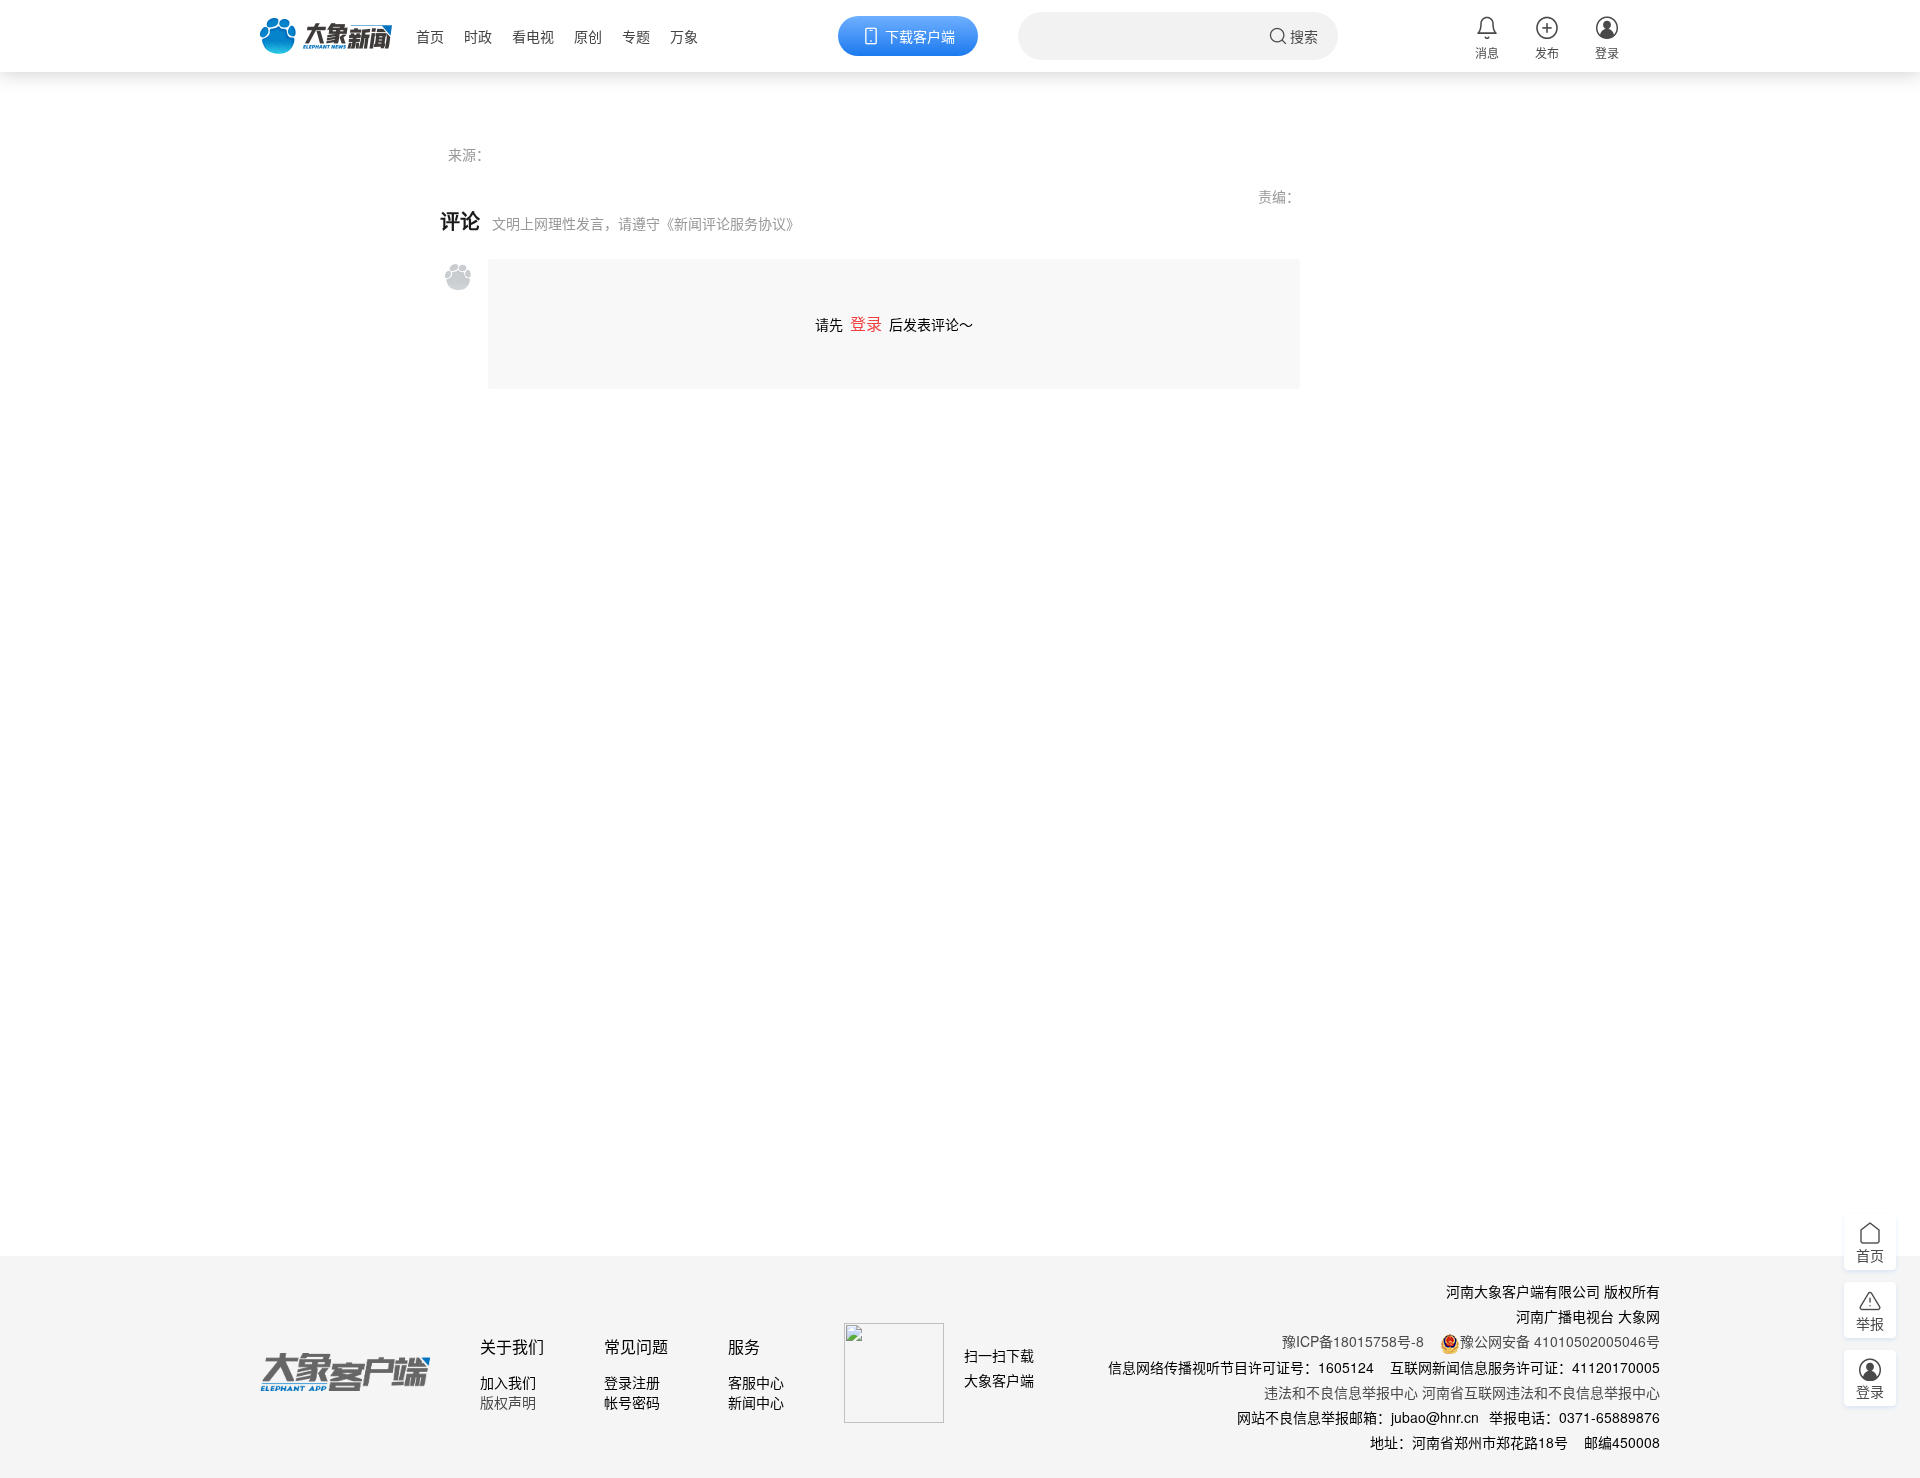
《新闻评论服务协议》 (730, 223)
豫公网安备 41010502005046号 (1560, 1341)
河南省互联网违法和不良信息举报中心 (1541, 1392)
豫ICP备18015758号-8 (1353, 1341)
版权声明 (508, 1402)
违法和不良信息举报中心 (1341, 1392)
